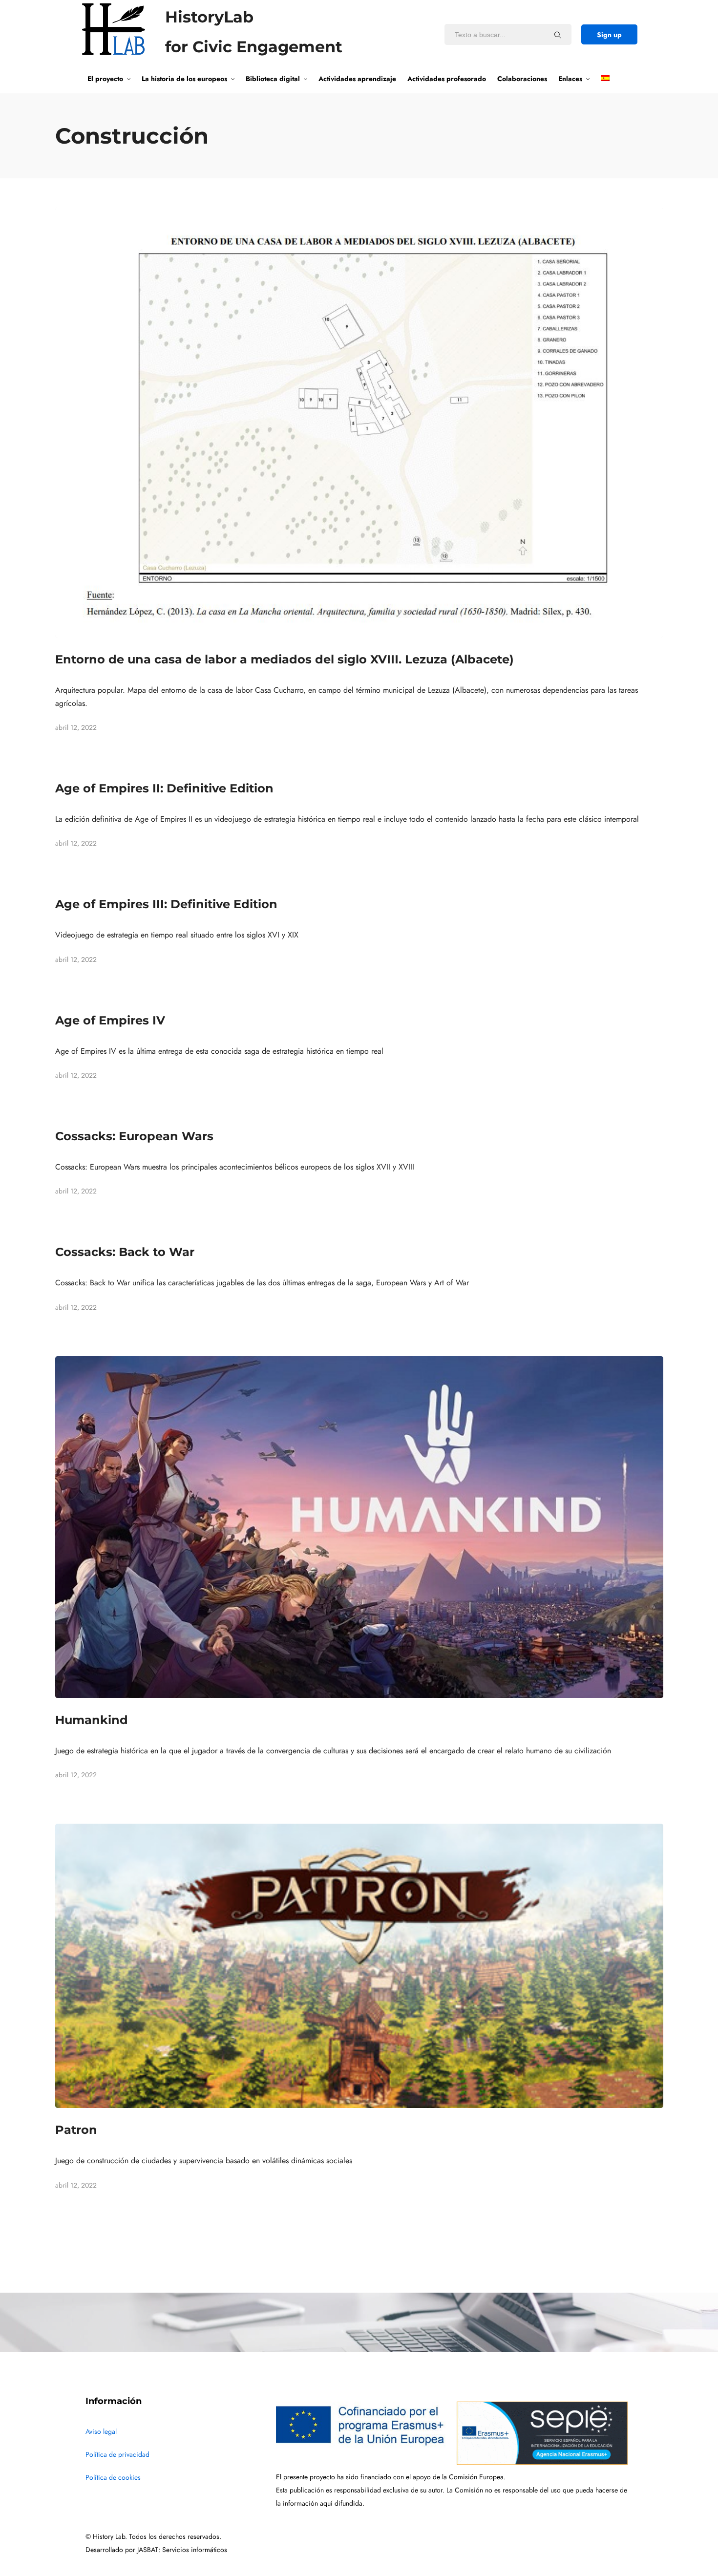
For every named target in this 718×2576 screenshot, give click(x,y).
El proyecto (105, 79)
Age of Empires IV (110, 1020)
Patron (76, 2130)
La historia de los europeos (184, 79)
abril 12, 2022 (76, 728)
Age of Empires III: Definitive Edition (166, 904)
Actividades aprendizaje (357, 79)
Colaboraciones (522, 79)
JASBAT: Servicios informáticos (182, 2550)
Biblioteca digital (273, 79)
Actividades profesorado (447, 79)
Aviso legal (101, 2432)
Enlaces (570, 79)
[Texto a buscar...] (558, 35)
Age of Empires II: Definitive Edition (164, 788)
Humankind (92, 1720)
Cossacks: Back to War (125, 1252)
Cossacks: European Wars (134, 1136)
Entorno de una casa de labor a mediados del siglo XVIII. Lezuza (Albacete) (285, 659)
